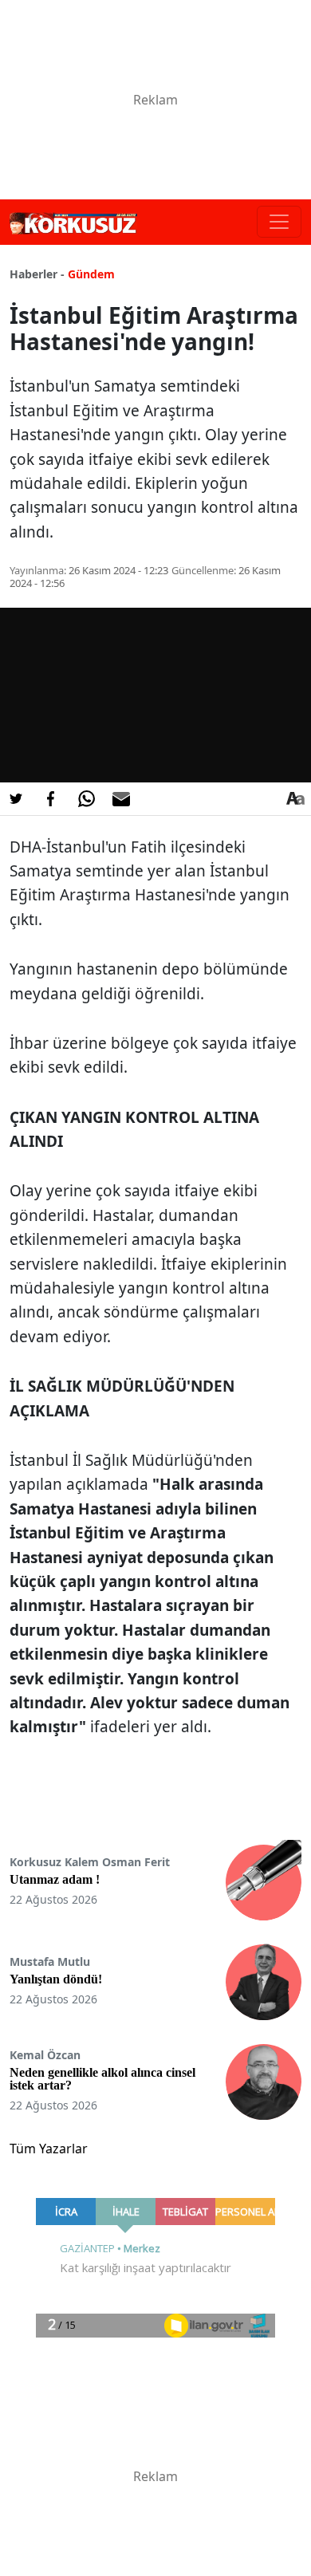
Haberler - (37, 274)
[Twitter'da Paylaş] (16, 799)
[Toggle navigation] (279, 222)
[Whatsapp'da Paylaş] (86, 799)
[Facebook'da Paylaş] (51, 799)
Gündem (91, 274)
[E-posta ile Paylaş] (121, 799)
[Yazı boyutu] (295, 799)
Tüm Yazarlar (49, 2149)
